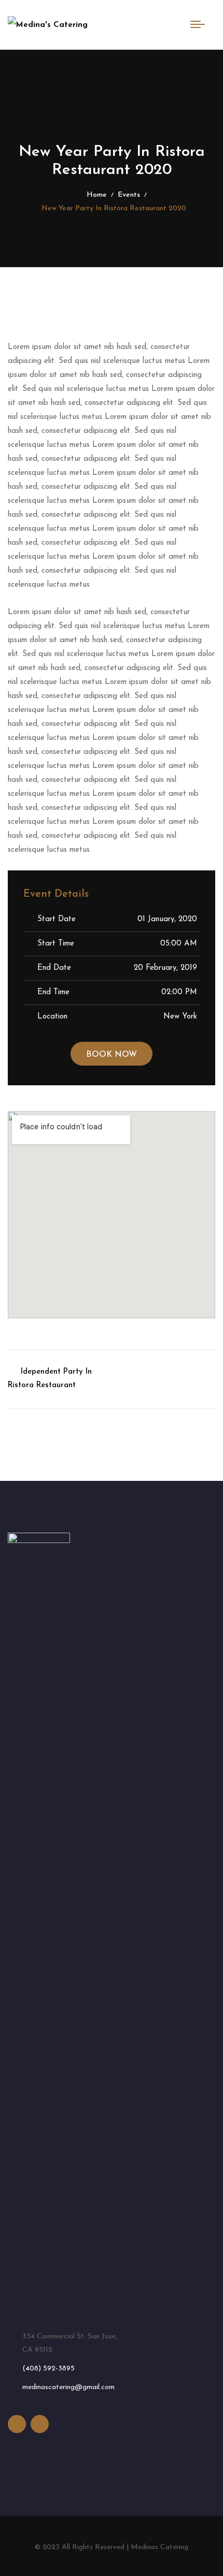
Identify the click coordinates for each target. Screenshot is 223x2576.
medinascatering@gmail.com (68, 2387)
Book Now (112, 1055)
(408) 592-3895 (48, 2369)
